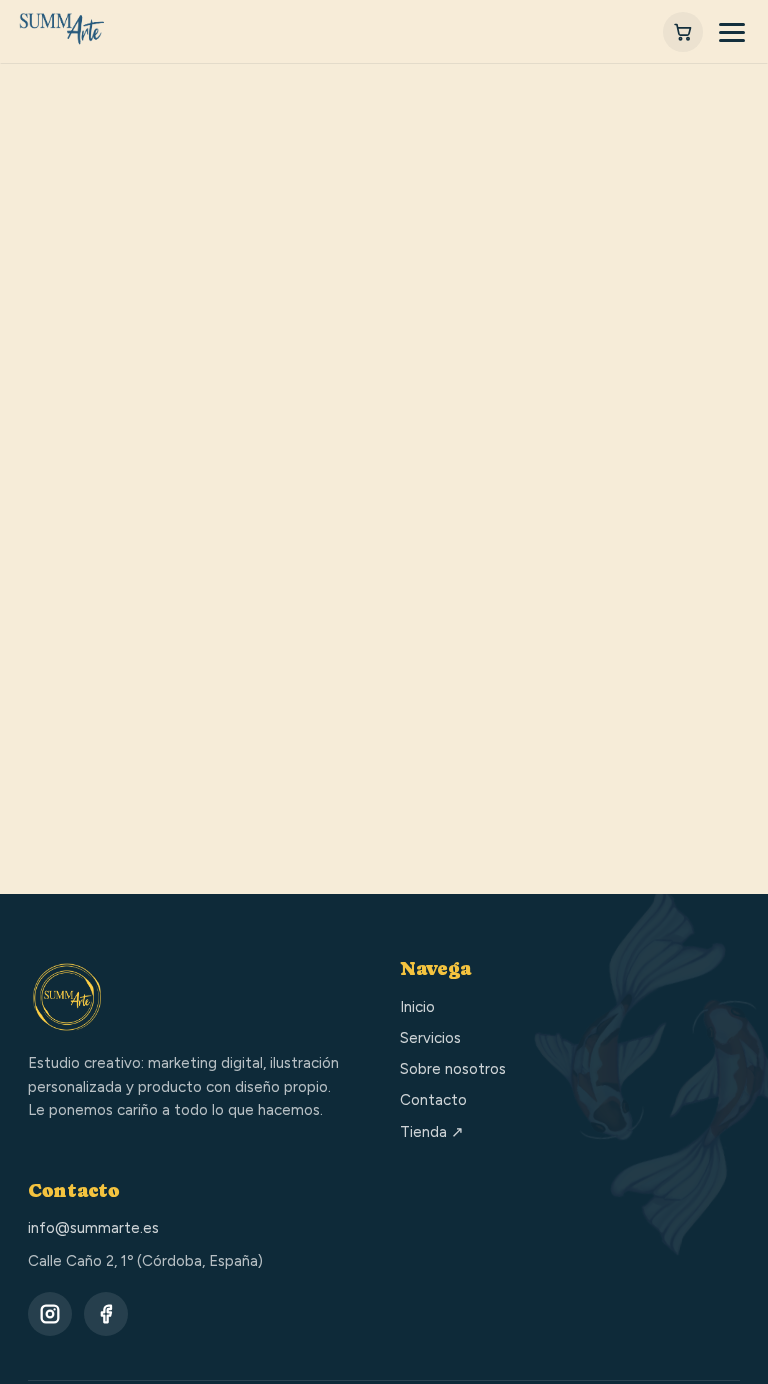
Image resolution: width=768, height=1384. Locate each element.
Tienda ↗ (432, 1132)
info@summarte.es (93, 1228)
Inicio (417, 1007)
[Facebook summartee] (106, 1314)
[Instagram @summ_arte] (50, 1314)
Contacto (433, 1100)
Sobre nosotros (453, 1069)
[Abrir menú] (732, 32)
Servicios (430, 1038)
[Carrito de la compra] (683, 32)
